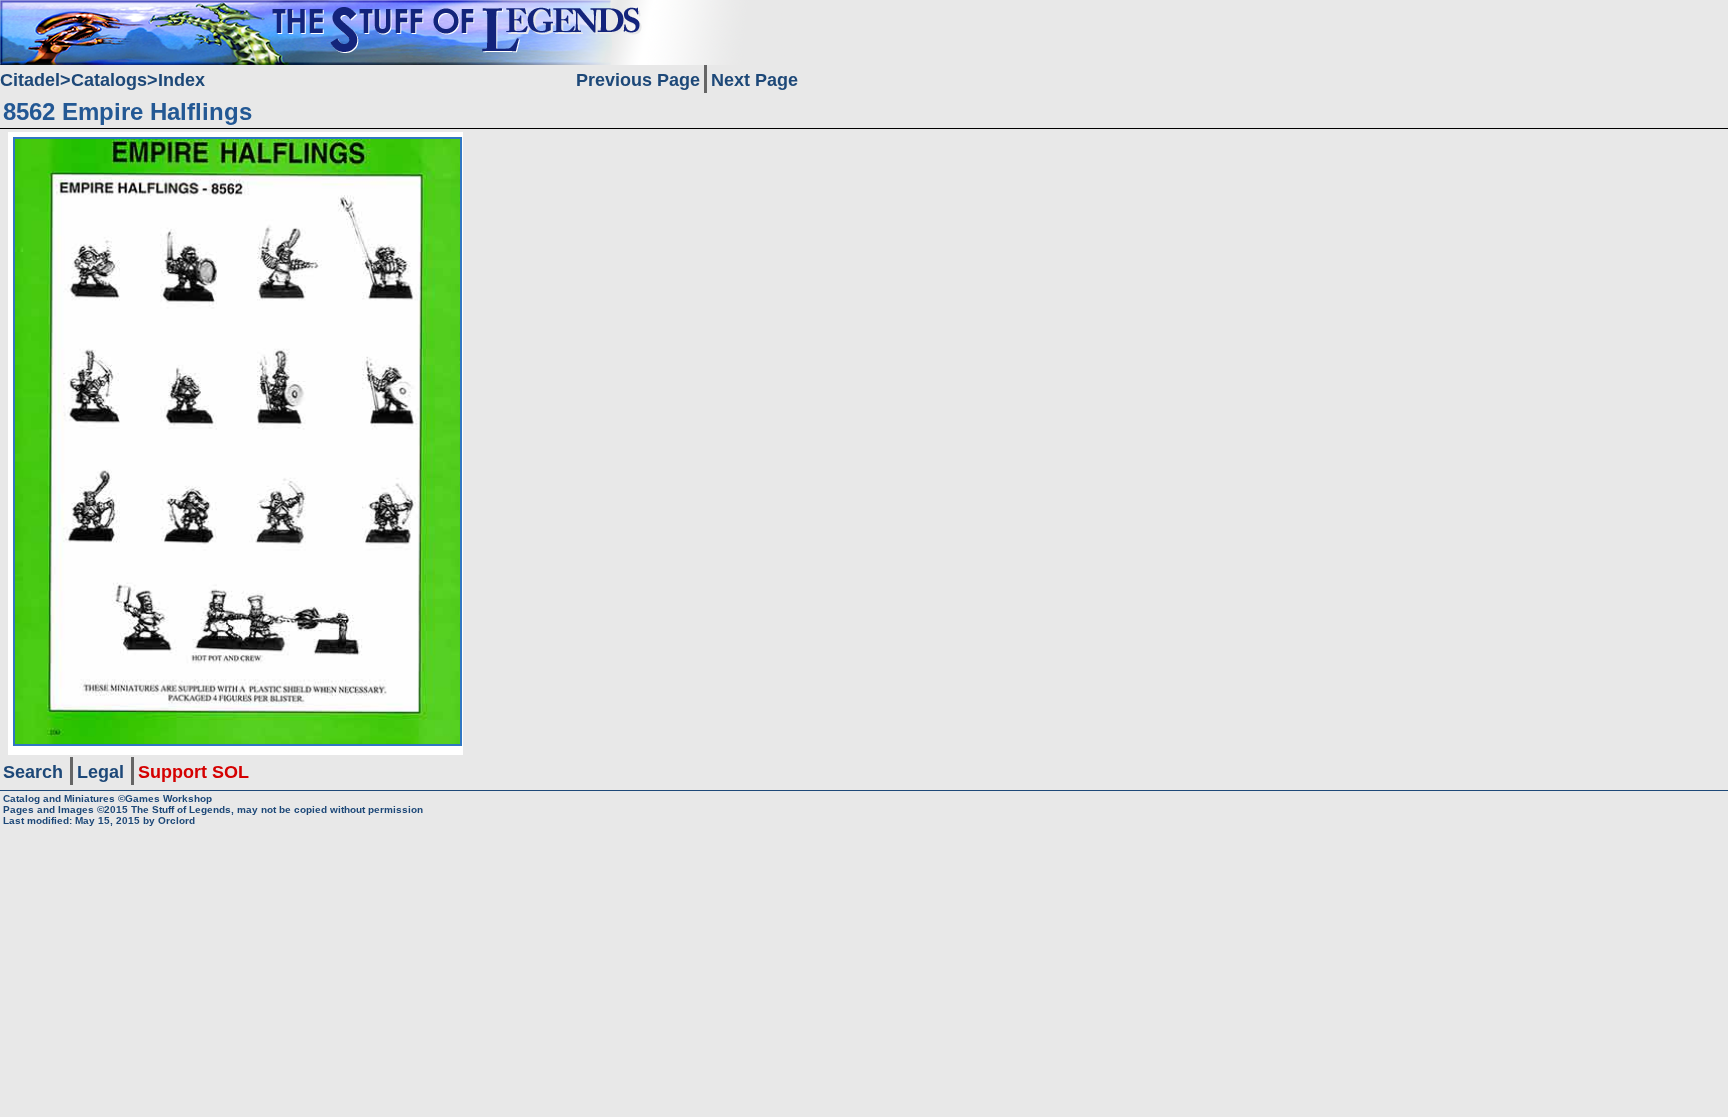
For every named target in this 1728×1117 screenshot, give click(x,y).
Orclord (176, 820)
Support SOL (193, 772)
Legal (100, 772)
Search (33, 772)
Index (181, 80)
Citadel (30, 80)
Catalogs (109, 80)
